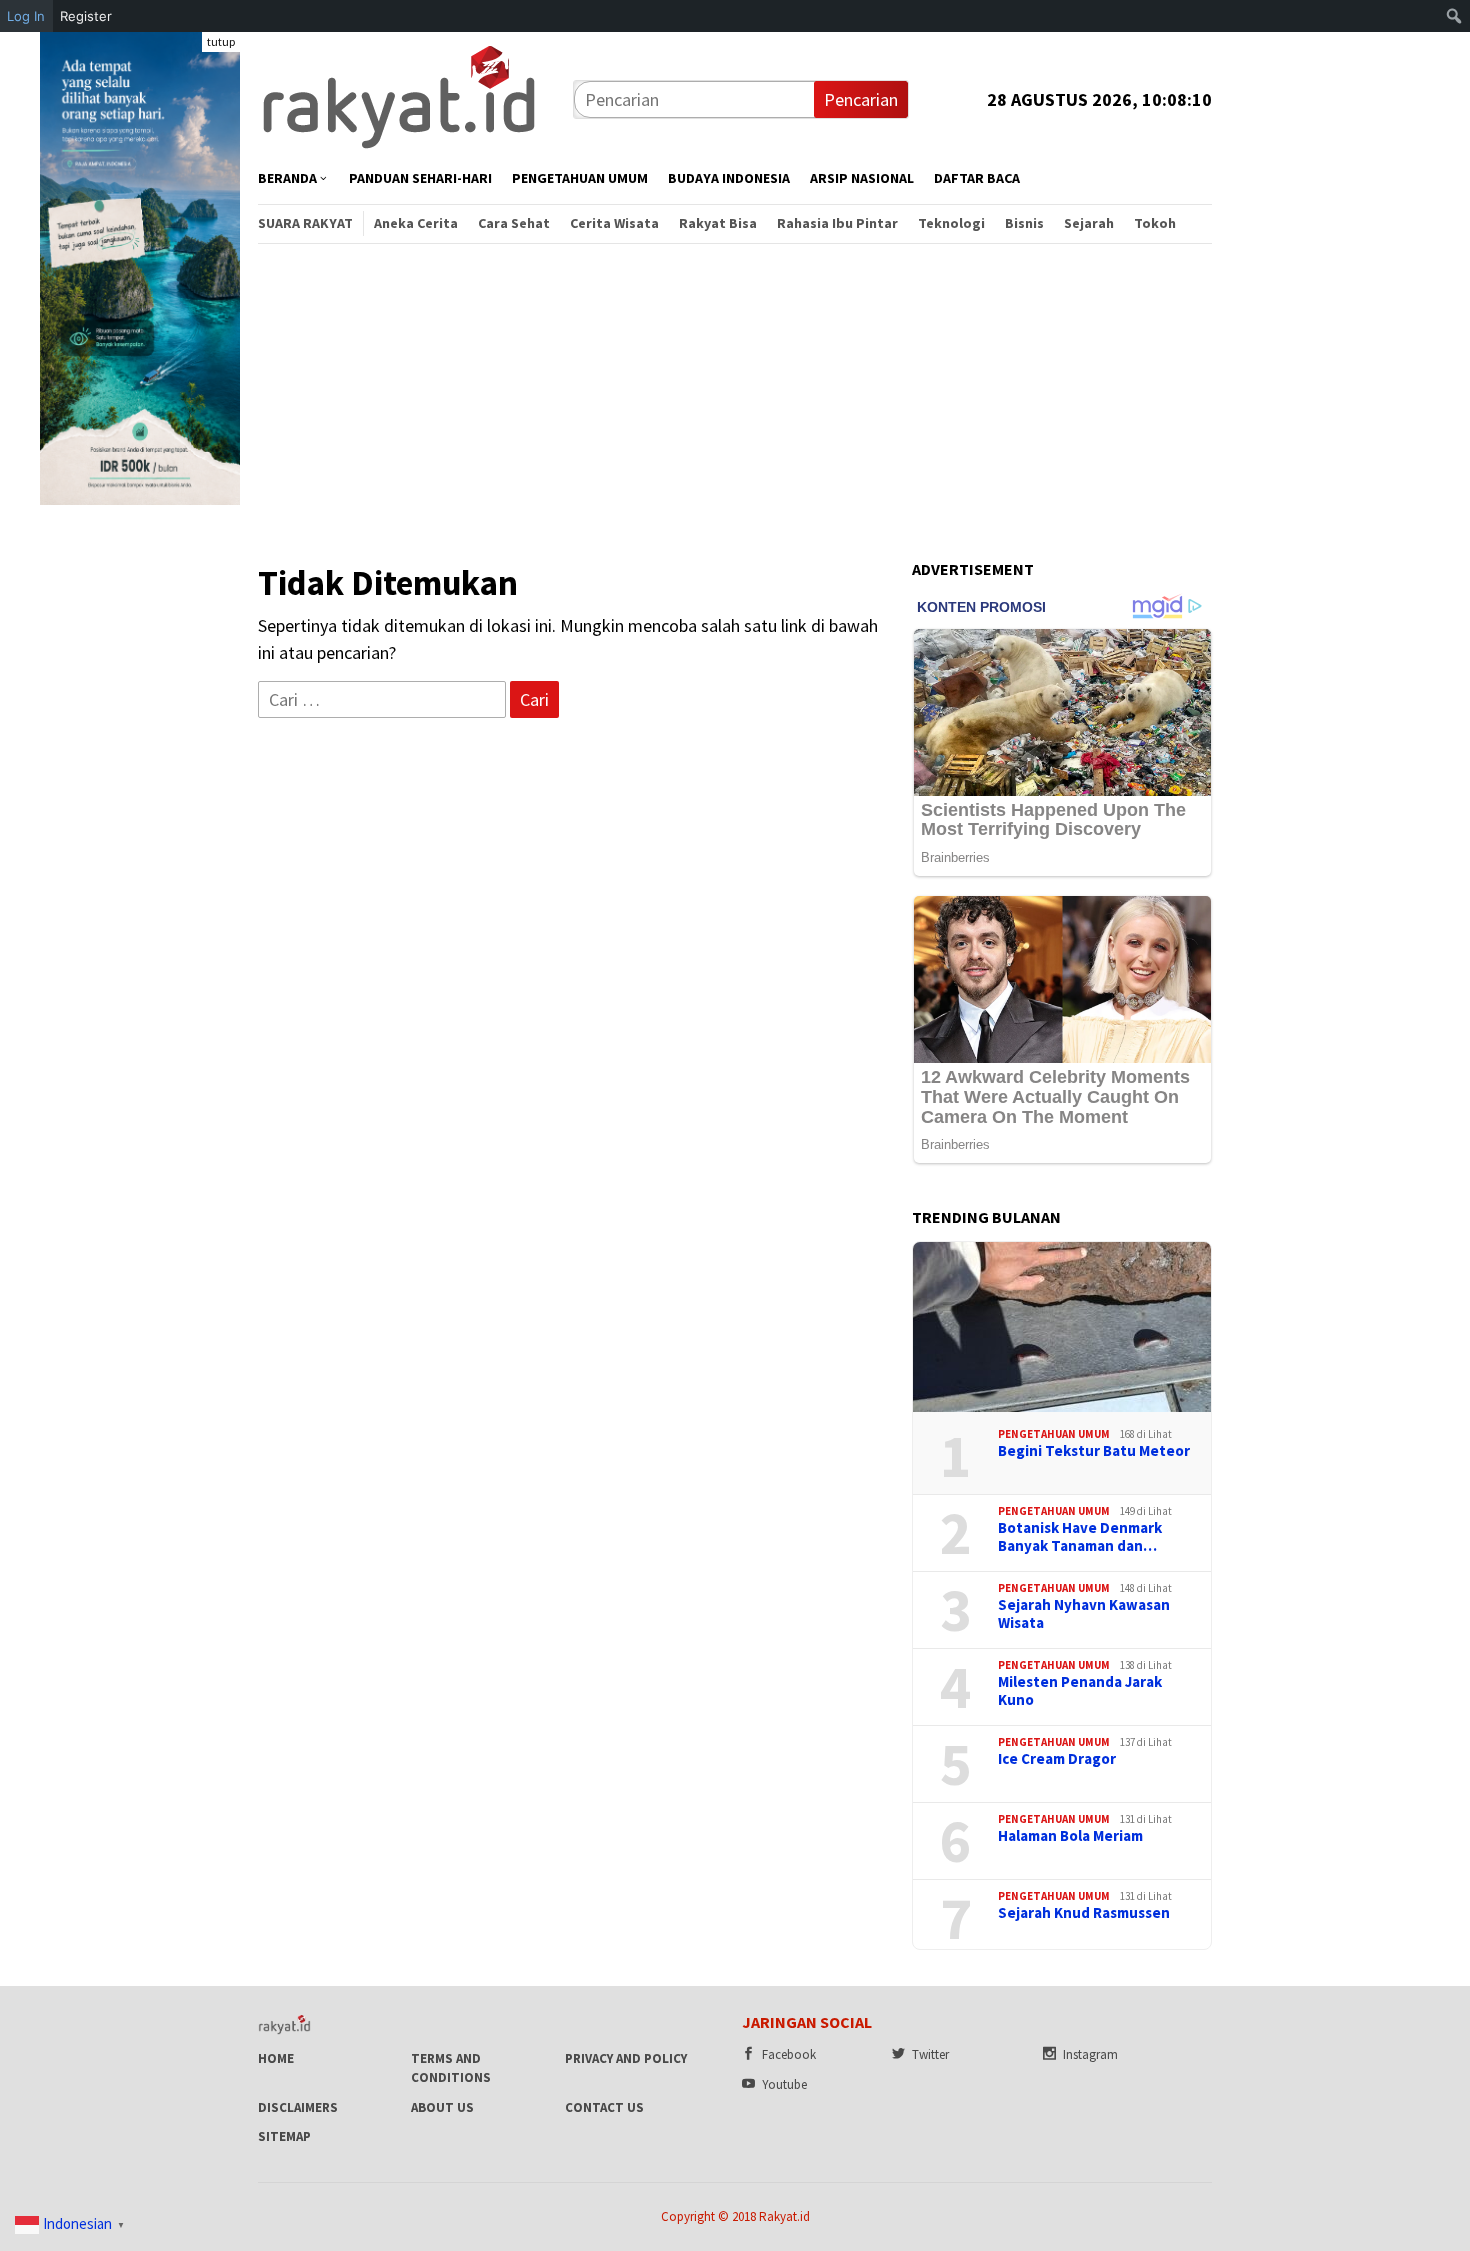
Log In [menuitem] (26, 16)
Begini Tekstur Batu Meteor (1094, 1451)
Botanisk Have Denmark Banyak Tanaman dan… (1080, 1537)
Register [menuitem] (86, 16)
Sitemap (284, 2136)
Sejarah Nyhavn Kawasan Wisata (1084, 1614)
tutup (221, 41)
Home (276, 2058)
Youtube (784, 2084)
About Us (442, 2107)
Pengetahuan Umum (1054, 1434)
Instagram (1090, 2054)
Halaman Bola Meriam (1070, 1836)
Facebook (789, 2054)
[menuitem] (1454, 16)
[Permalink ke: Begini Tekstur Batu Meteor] (1062, 1327)
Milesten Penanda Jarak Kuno (1080, 1691)
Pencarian (861, 99)
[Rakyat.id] (399, 97)
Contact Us (604, 2107)
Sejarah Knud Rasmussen (1084, 1913)
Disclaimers (298, 2107)
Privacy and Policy (626, 2058)
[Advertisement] (735, 393)
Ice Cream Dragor (1057, 1759)
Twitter (930, 2054)
